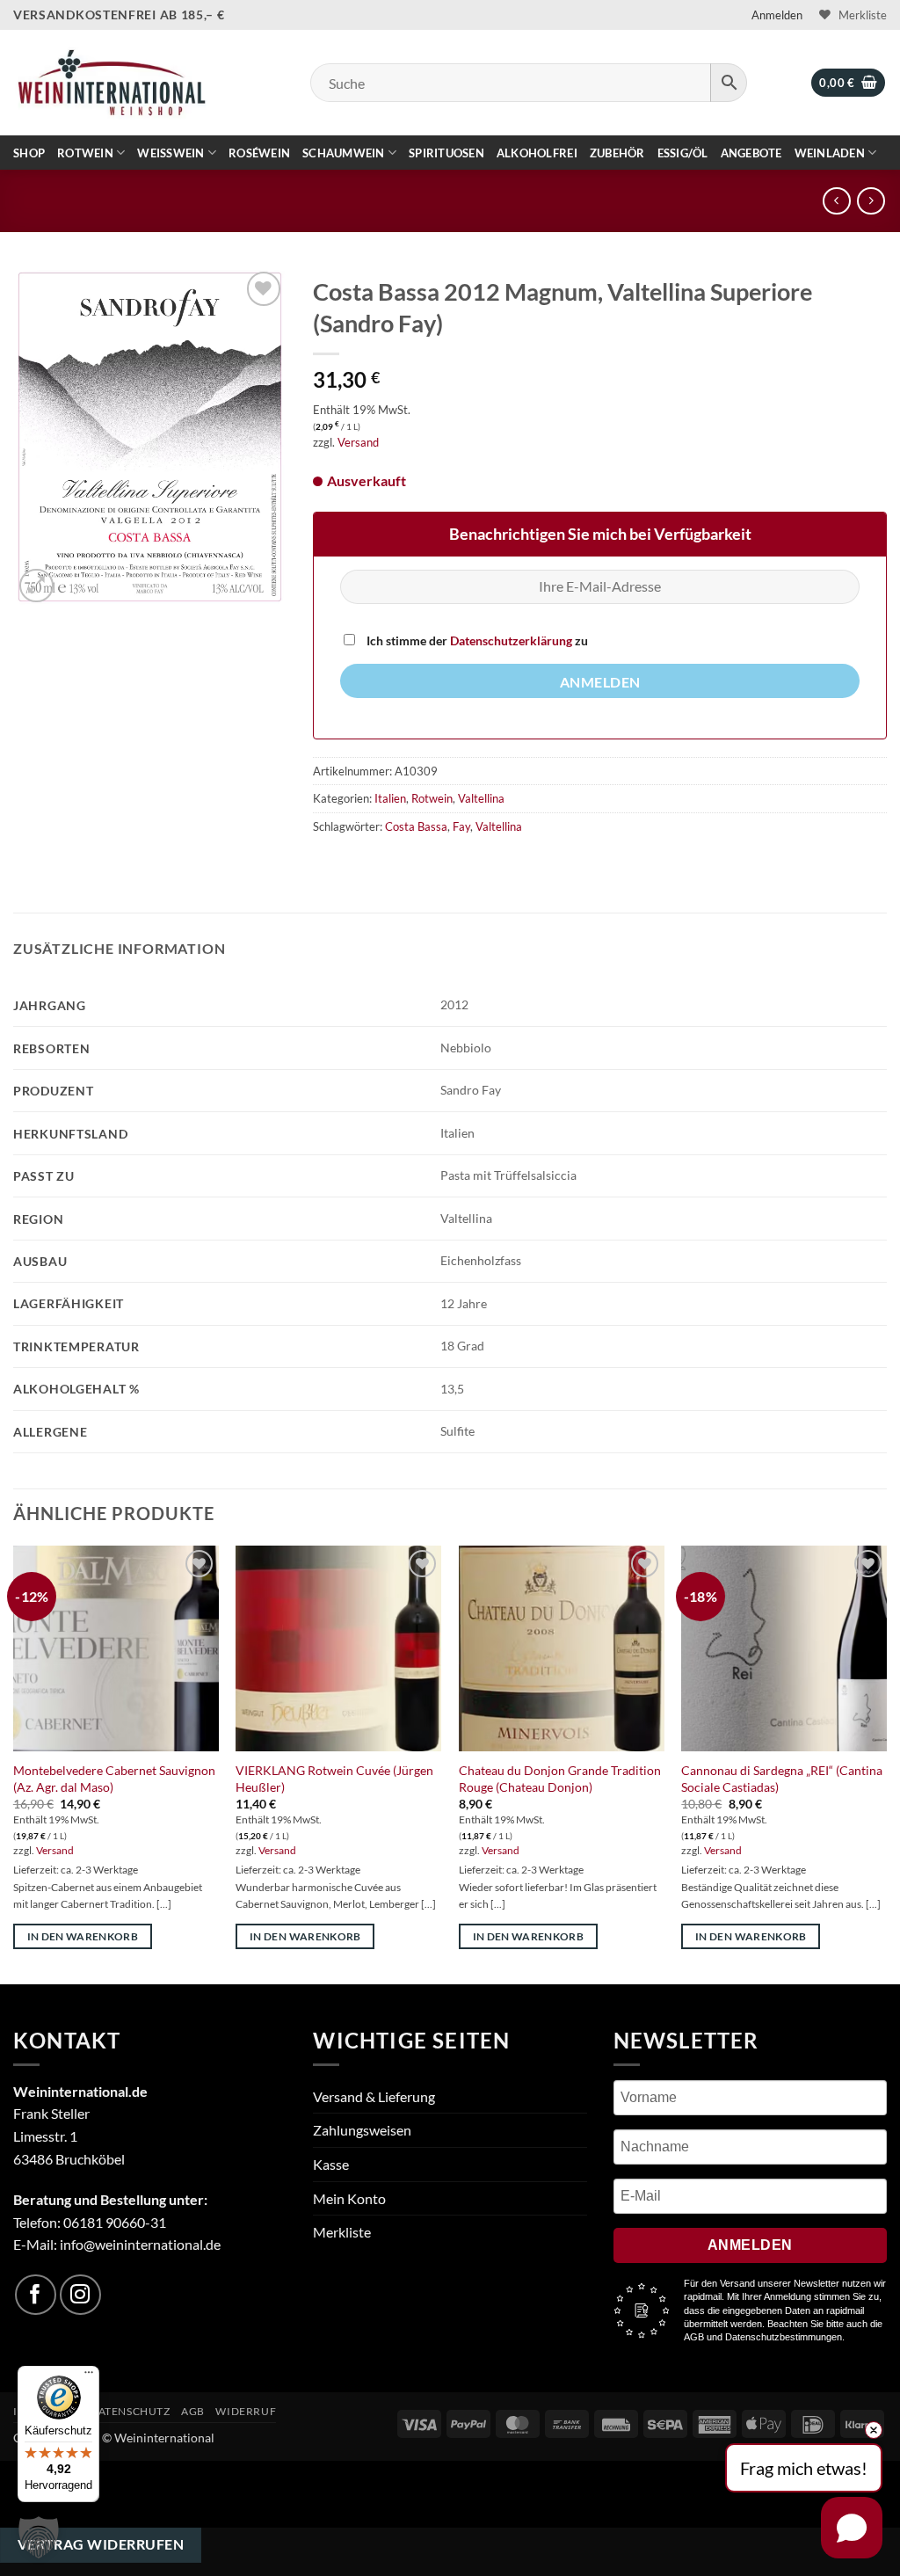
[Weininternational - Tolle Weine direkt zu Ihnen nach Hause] (111, 82)
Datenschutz (130, 2411)
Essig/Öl (683, 153)
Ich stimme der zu (476, 640)
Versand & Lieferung (374, 2096)
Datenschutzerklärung (511, 640)
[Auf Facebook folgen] (36, 2295)
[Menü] (89, 2376)
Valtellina (481, 798)
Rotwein (85, 153)
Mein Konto (349, 2198)
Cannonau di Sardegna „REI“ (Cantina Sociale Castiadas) (782, 1779)
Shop (29, 153)
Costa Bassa (416, 826)
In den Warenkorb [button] (83, 1936)
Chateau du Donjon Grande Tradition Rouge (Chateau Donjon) (560, 1779)
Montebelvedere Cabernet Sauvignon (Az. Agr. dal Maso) (114, 1779)
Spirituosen (446, 153)
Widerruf (246, 2411)
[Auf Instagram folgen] (80, 2295)
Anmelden (600, 682)
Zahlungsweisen (362, 2130)
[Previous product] (871, 201)
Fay (461, 826)
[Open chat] (852, 2528)
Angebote (751, 153)
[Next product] (836, 201)
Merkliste (342, 2232)
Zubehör (617, 153)
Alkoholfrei (537, 153)
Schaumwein (344, 153)
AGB (193, 2411)
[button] (777, 15)
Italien (390, 798)
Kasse (331, 2164)
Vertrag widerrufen (101, 2544)
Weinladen (830, 153)
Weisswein (171, 153)
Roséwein (259, 153)
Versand (358, 442)
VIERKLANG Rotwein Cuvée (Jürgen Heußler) (334, 1779)
